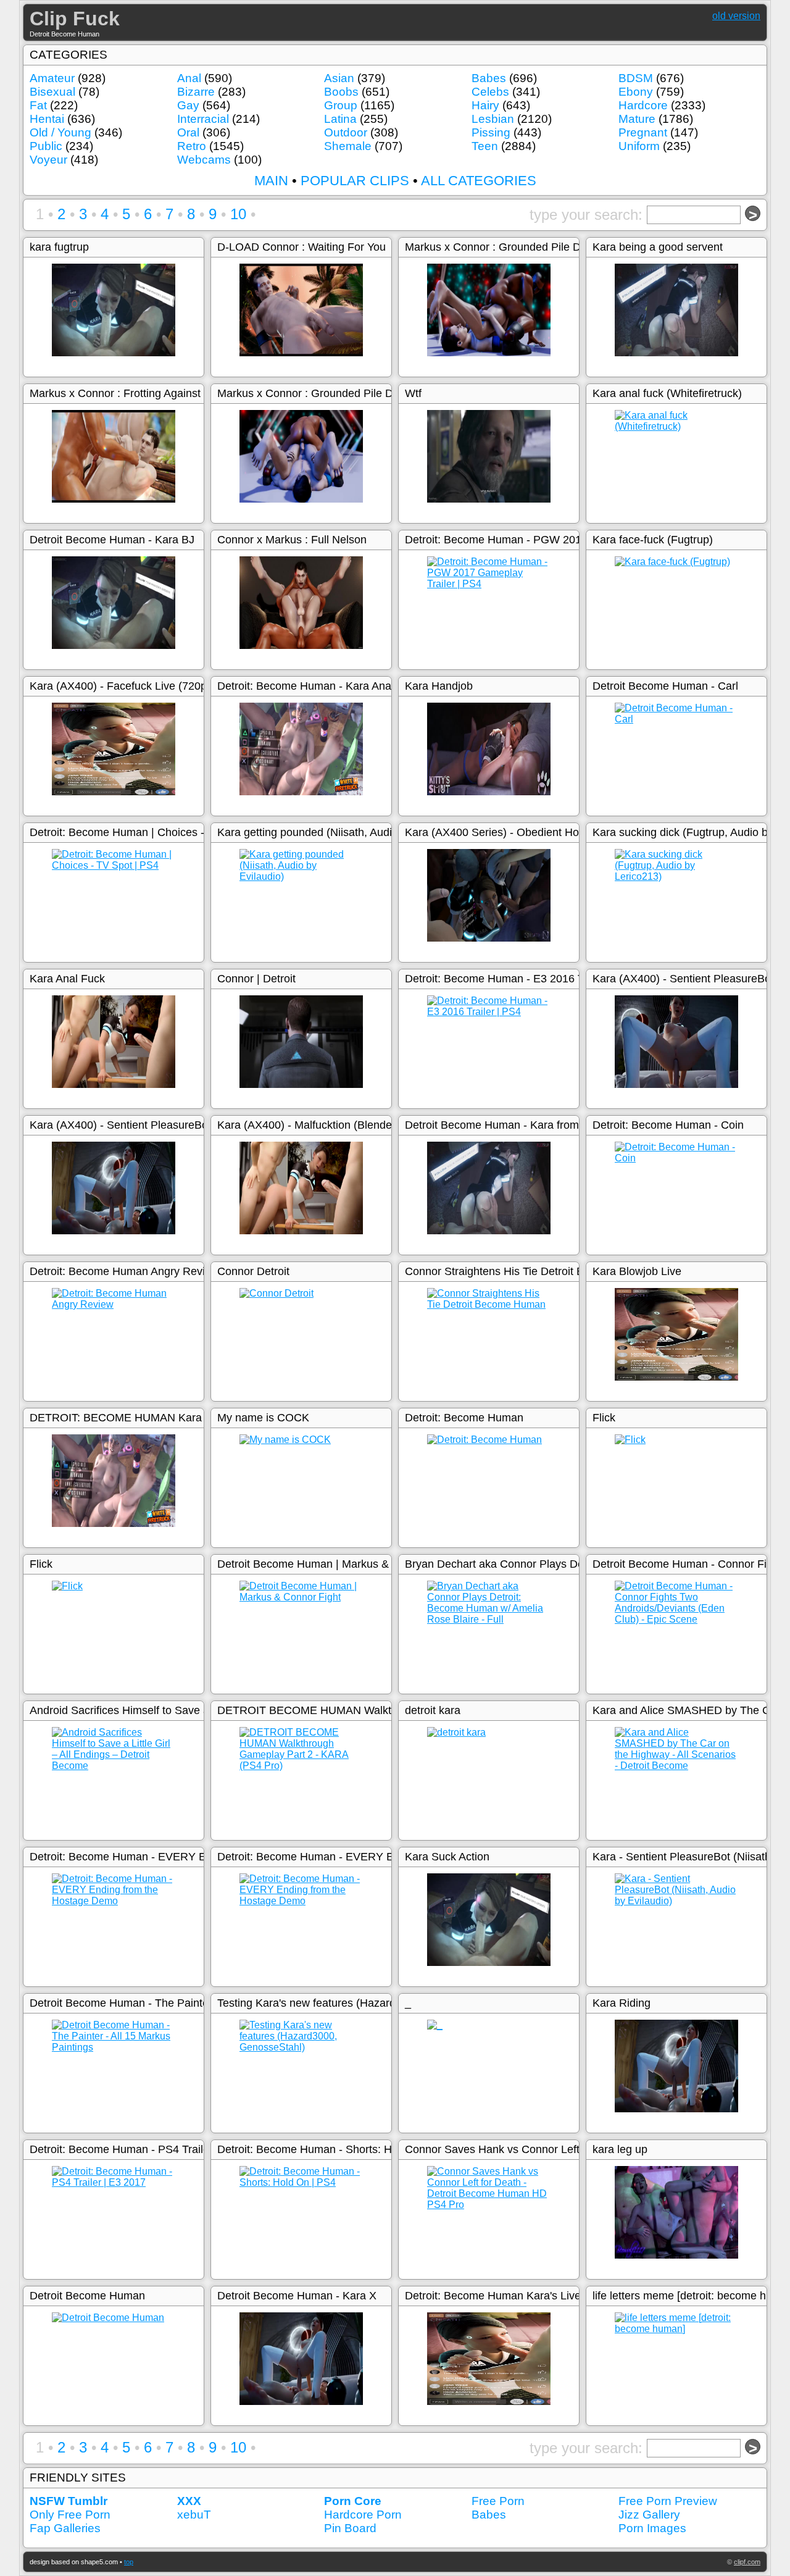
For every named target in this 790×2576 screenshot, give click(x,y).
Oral (188, 132)
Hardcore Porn (363, 2515)
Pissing (491, 132)
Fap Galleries (65, 2528)
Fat (38, 105)
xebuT (194, 2515)
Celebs (490, 92)
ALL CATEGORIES (479, 181)
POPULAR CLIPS (355, 181)
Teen (485, 146)
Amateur (52, 78)
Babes (489, 78)
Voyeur (48, 160)
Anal (189, 78)
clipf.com (747, 2562)
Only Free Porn (70, 2515)
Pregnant (643, 132)
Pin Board (350, 2528)
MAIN (271, 181)
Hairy (485, 105)
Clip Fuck (75, 19)
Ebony (636, 92)
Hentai (47, 119)
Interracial (203, 119)
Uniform (639, 146)
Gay (188, 105)
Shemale (348, 146)
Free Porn (498, 2501)
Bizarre (196, 92)
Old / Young (60, 132)
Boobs (341, 92)
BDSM (636, 78)
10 (238, 214)
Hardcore (643, 105)
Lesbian (493, 119)
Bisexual (52, 92)
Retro (192, 146)
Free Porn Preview (668, 2501)
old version (736, 16)
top (129, 2562)
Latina (340, 119)
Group (341, 105)
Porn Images (652, 2528)
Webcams (204, 160)
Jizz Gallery (649, 2515)
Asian (339, 78)
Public (46, 146)
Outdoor (346, 132)
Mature (637, 119)
